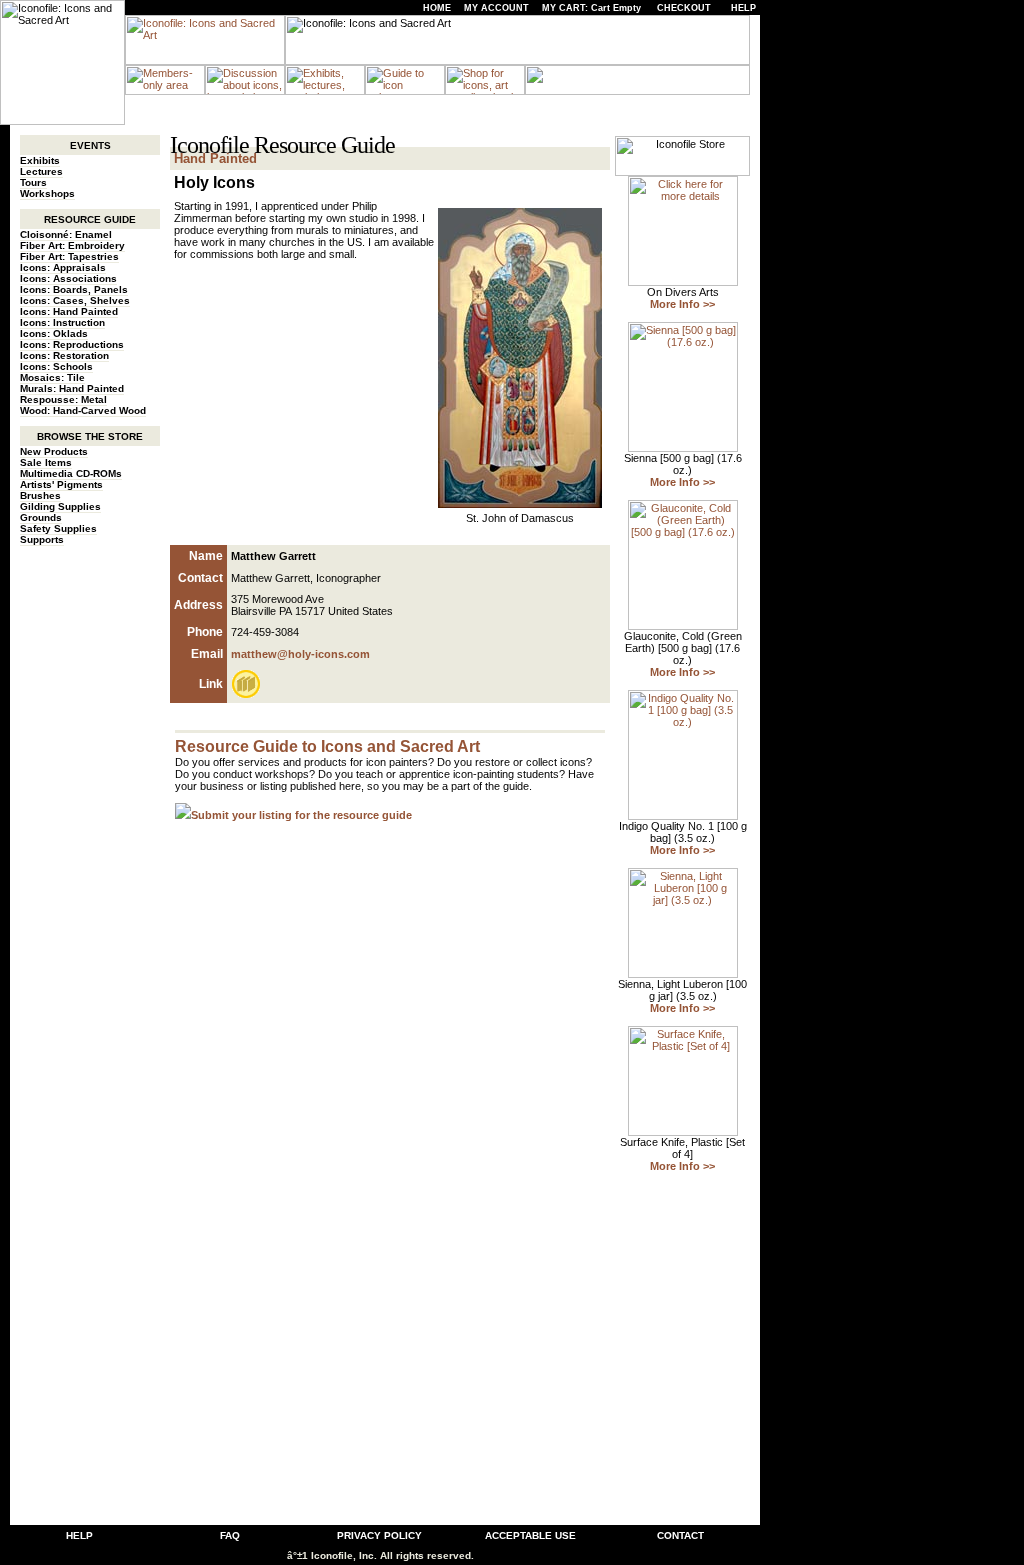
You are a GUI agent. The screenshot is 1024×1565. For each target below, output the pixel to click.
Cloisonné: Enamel (66, 234)
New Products (54, 451)
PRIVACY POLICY (379, 1535)
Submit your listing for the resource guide (301, 815)
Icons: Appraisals (63, 267)
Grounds (41, 517)
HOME (437, 8)
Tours (33, 182)
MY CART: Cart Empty (591, 8)
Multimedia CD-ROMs (71, 473)
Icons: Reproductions (72, 344)
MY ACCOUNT (496, 8)
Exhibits (40, 160)
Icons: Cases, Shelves (75, 300)
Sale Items (46, 462)
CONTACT (680, 1535)
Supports (42, 539)
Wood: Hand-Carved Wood (83, 410)
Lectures (41, 171)
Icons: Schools (56, 366)
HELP (743, 8)
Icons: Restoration (64, 355)
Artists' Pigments (61, 484)
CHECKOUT (684, 8)
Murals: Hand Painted (72, 388)
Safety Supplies (58, 528)
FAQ (230, 1535)
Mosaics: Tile (52, 377)
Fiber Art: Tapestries (69, 256)
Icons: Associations (68, 278)
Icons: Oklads (54, 333)
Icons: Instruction (62, 322)
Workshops (47, 193)
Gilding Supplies (60, 506)
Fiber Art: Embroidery (72, 245)
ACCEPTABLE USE (530, 1535)
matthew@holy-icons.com (300, 654)
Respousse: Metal (63, 399)
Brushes (40, 495)
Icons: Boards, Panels (74, 289)
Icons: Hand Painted (69, 311)
